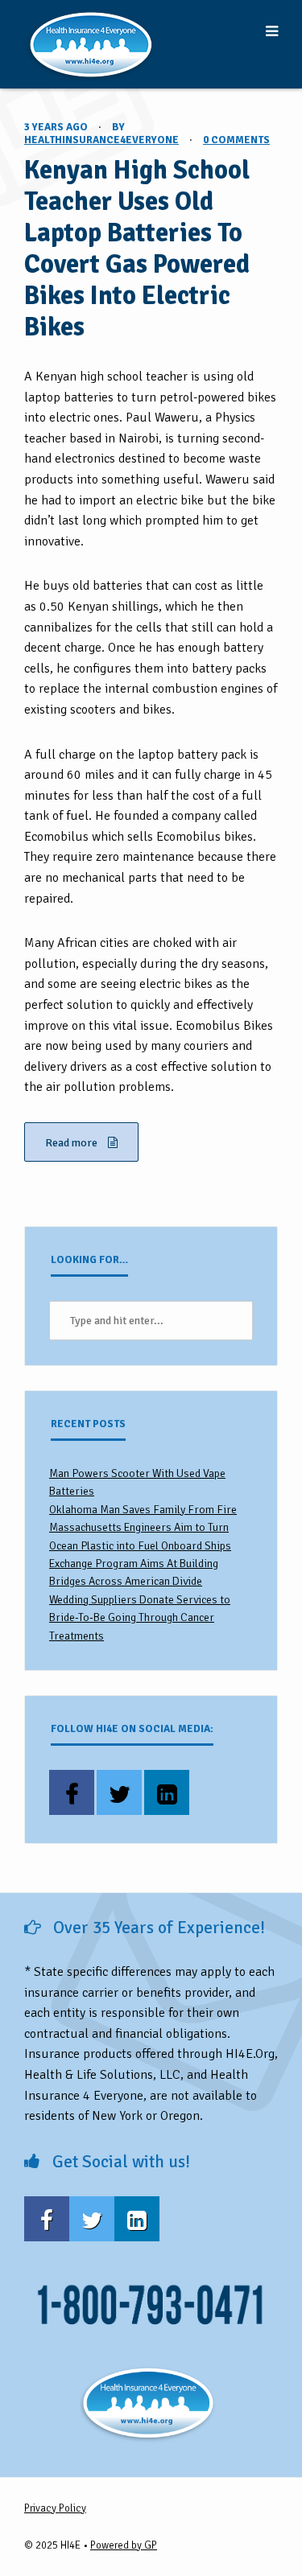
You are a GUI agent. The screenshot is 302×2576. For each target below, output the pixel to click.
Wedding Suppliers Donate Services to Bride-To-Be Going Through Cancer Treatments (140, 1618)
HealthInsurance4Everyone (101, 140)
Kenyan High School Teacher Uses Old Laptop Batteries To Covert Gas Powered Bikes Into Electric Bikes (137, 249)
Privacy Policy (55, 2508)
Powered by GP (124, 2545)
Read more (72, 1143)
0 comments (236, 140)
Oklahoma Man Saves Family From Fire (143, 1510)
